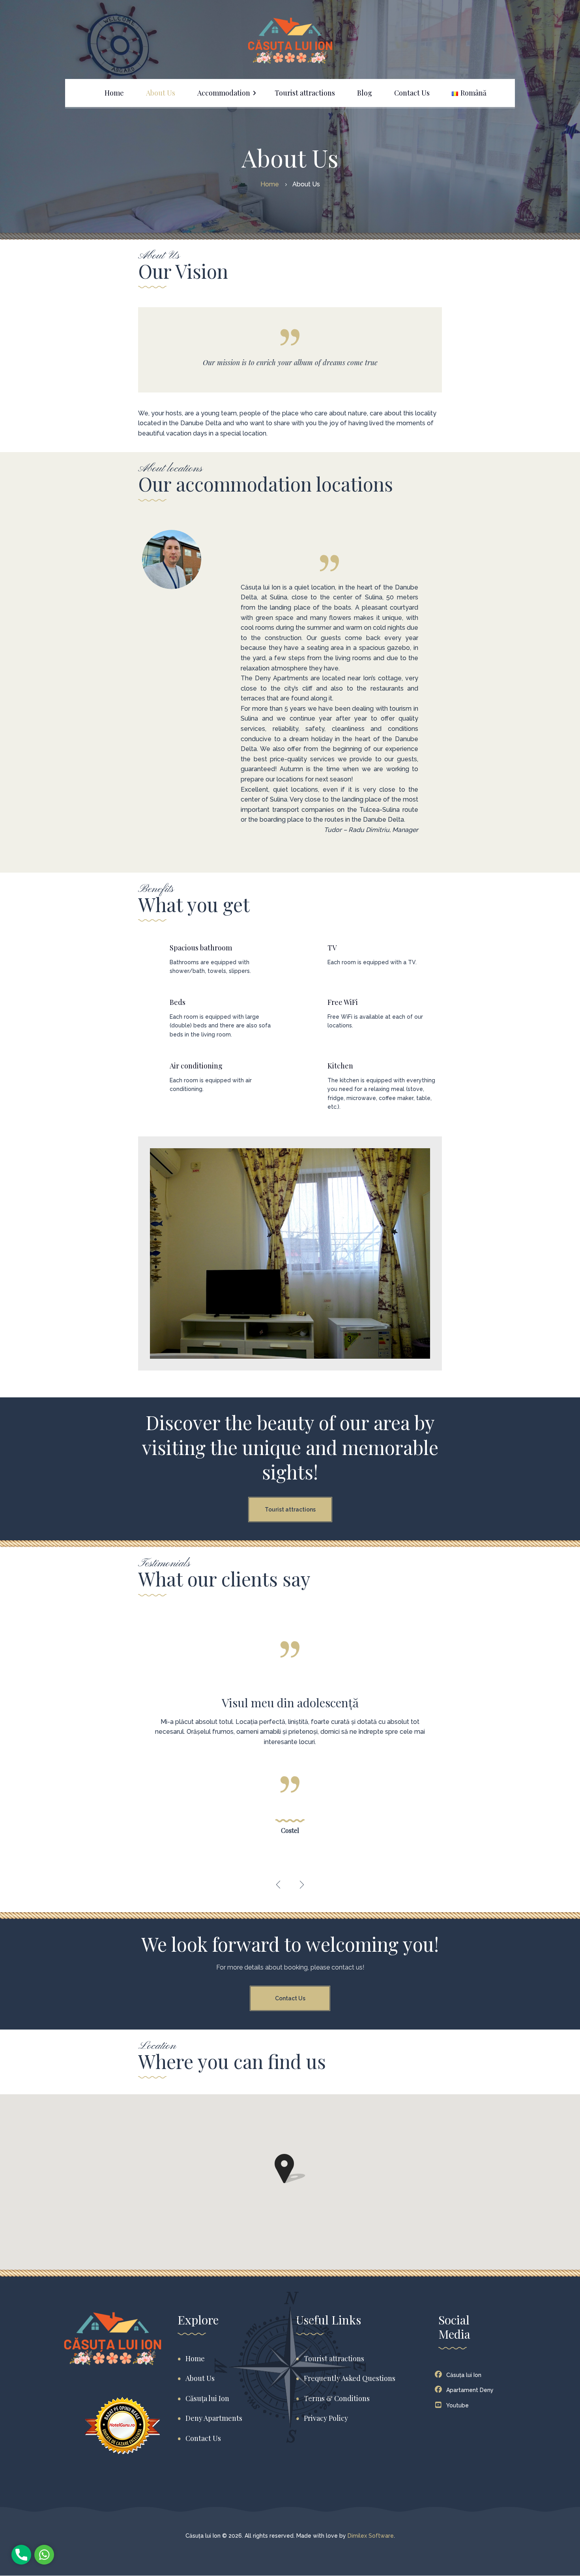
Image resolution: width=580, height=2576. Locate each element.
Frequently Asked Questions (350, 2378)
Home (195, 2358)
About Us (200, 2378)
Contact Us (290, 1998)
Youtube (457, 2405)
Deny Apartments (214, 2418)
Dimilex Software (371, 2536)
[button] (278, 1885)
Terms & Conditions (337, 2398)
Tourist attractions (290, 1510)
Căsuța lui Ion (207, 2398)
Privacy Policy (326, 2418)
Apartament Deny (470, 2390)
